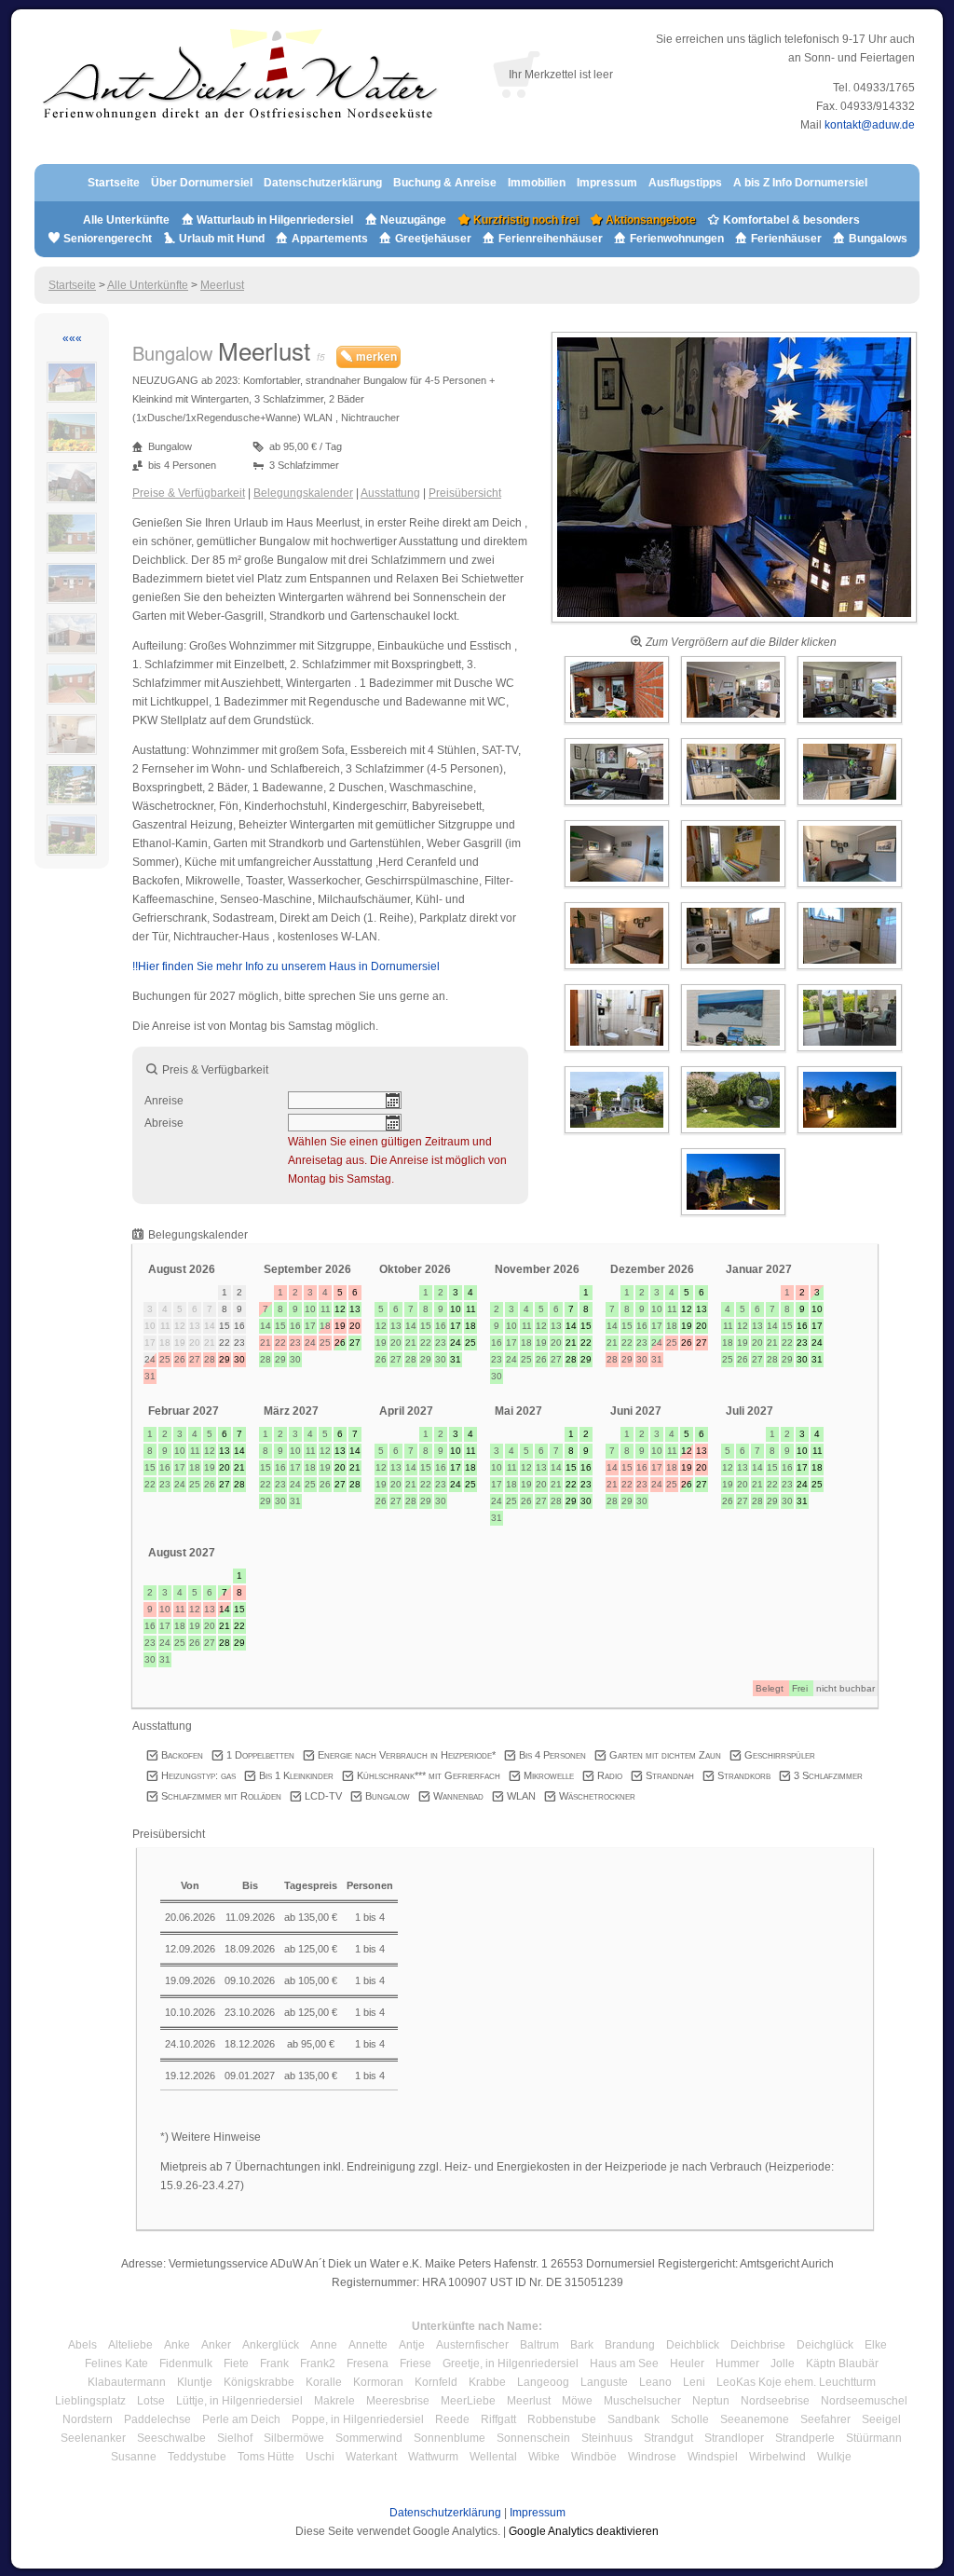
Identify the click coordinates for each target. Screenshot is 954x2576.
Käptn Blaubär (842, 2364)
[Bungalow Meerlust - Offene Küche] (735, 806)
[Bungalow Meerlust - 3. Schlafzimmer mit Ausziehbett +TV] (850, 888)
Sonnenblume (450, 2438)
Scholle (690, 2419)
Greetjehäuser (433, 239)
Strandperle (805, 2438)
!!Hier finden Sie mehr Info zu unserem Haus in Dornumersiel (286, 966)
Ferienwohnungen (677, 239)
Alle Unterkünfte (126, 220)
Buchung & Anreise (446, 183)
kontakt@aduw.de (870, 125)
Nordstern (88, 2419)
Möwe (577, 2401)
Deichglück (825, 2345)
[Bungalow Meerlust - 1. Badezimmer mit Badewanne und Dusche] (735, 970)
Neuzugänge (413, 220)
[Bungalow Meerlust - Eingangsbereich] (618, 724)
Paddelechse (157, 2419)
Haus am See (624, 2364)
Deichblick (693, 2345)
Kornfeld (436, 2382)
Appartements (330, 239)
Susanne (134, 2457)
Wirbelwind (777, 2457)
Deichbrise (758, 2345)
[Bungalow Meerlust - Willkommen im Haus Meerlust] (734, 623)
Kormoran (378, 2382)
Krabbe (487, 2382)
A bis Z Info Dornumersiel (800, 183)
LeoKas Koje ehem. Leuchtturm (796, 2382)
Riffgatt (498, 2419)
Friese (416, 2364)
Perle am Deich (241, 2419)
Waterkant (371, 2457)
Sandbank (634, 2419)
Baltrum (539, 2345)
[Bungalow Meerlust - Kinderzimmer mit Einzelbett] (735, 888)
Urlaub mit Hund (222, 239)
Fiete (236, 2364)
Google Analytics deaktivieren (584, 2531)
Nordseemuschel (864, 2401)
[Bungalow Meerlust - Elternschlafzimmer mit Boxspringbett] (618, 888)
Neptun (711, 2401)
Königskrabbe (259, 2382)
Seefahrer (825, 2419)
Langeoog (543, 2382)
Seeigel (881, 2419)
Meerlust (222, 285)
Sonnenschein (533, 2438)
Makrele (334, 2401)
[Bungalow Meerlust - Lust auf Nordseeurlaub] (735, 1052)
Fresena (368, 2364)
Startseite (114, 183)
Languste (604, 2382)
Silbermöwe (294, 2438)
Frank (274, 2364)
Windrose (652, 2457)
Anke (177, 2345)
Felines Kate (116, 2364)
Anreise (164, 1101)
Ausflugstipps (687, 183)
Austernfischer (472, 2345)
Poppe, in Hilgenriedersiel (358, 2419)
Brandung (630, 2345)
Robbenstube (562, 2419)
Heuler (687, 2364)
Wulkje (834, 2457)
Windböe (594, 2457)
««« (72, 338)
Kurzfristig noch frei (525, 220)
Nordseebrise (775, 2401)
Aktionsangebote (649, 220)
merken (375, 357)
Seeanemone (755, 2419)
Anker (216, 2345)
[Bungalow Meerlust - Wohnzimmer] (850, 724)
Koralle (324, 2382)
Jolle (783, 2364)
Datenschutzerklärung (323, 183)
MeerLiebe (468, 2401)
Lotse (151, 2401)
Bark (582, 2345)
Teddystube (197, 2457)
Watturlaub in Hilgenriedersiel (273, 220)
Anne (324, 2345)
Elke (876, 2345)
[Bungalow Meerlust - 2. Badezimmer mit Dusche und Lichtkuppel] (618, 1052)
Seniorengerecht (108, 239)
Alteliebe (130, 2345)
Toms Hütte (266, 2457)
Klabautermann (127, 2382)
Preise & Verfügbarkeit (189, 493)
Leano (655, 2382)
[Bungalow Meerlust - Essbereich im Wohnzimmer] (735, 724)
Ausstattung (390, 493)
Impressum (607, 183)
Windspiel (713, 2457)
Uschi (320, 2457)
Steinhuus (607, 2438)
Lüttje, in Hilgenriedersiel (239, 2401)
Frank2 (318, 2364)
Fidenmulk (186, 2364)
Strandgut (668, 2438)
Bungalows (877, 239)
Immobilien (537, 183)
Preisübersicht (465, 493)
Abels (82, 2345)
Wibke (544, 2457)
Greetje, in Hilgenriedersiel (511, 2364)
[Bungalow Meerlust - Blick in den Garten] (618, 1134)
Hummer (737, 2364)
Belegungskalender (303, 493)
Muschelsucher (642, 2401)
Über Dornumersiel (202, 183)
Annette (368, 2345)
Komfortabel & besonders (790, 220)
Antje (412, 2345)
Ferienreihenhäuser (551, 239)
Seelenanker (93, 2438)
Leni (694, 2382)
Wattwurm (433, 2457)
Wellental (493, 2457)
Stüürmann (874, 2438)
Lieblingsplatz (90, 2401)
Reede (452, 2419)
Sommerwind (369, 2438)
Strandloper (734, 2438)
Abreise (164, 1123)
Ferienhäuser (785, 239)
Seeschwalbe (171, 2438)
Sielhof (235, 2438)
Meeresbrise (398, 2401)
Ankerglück (271, 2345)
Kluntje (195, 2382)
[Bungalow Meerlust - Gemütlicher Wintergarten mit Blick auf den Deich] (850, 1052)
